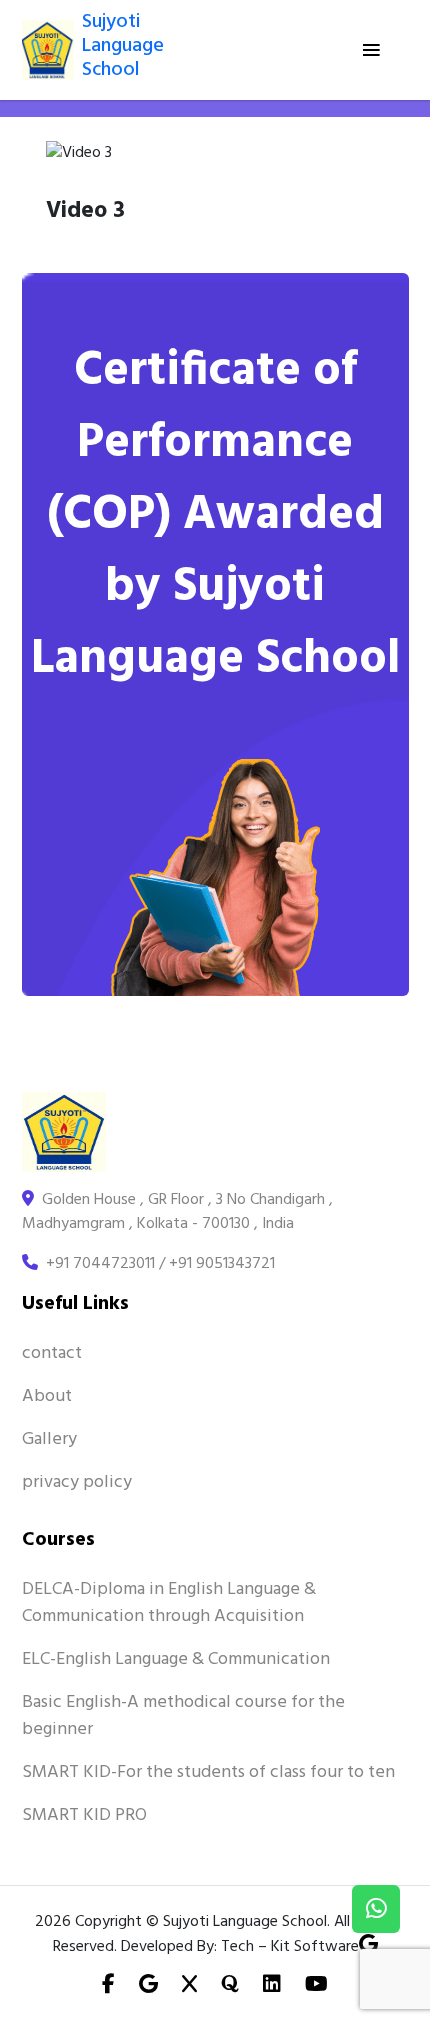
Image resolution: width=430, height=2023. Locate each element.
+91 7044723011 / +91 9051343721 (156, 1264)
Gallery (49, 1439)
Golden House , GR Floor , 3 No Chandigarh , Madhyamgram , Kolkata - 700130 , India (177, 1212)
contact (52, 1353)
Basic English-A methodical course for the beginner (183, 1716)
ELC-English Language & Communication (176, 1659)
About (47, 1396)
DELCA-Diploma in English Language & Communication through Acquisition (169, 1603)
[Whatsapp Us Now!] (376, 1909)
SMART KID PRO (84, 1815)
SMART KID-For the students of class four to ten (208, 1772)
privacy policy (77, 1482)
